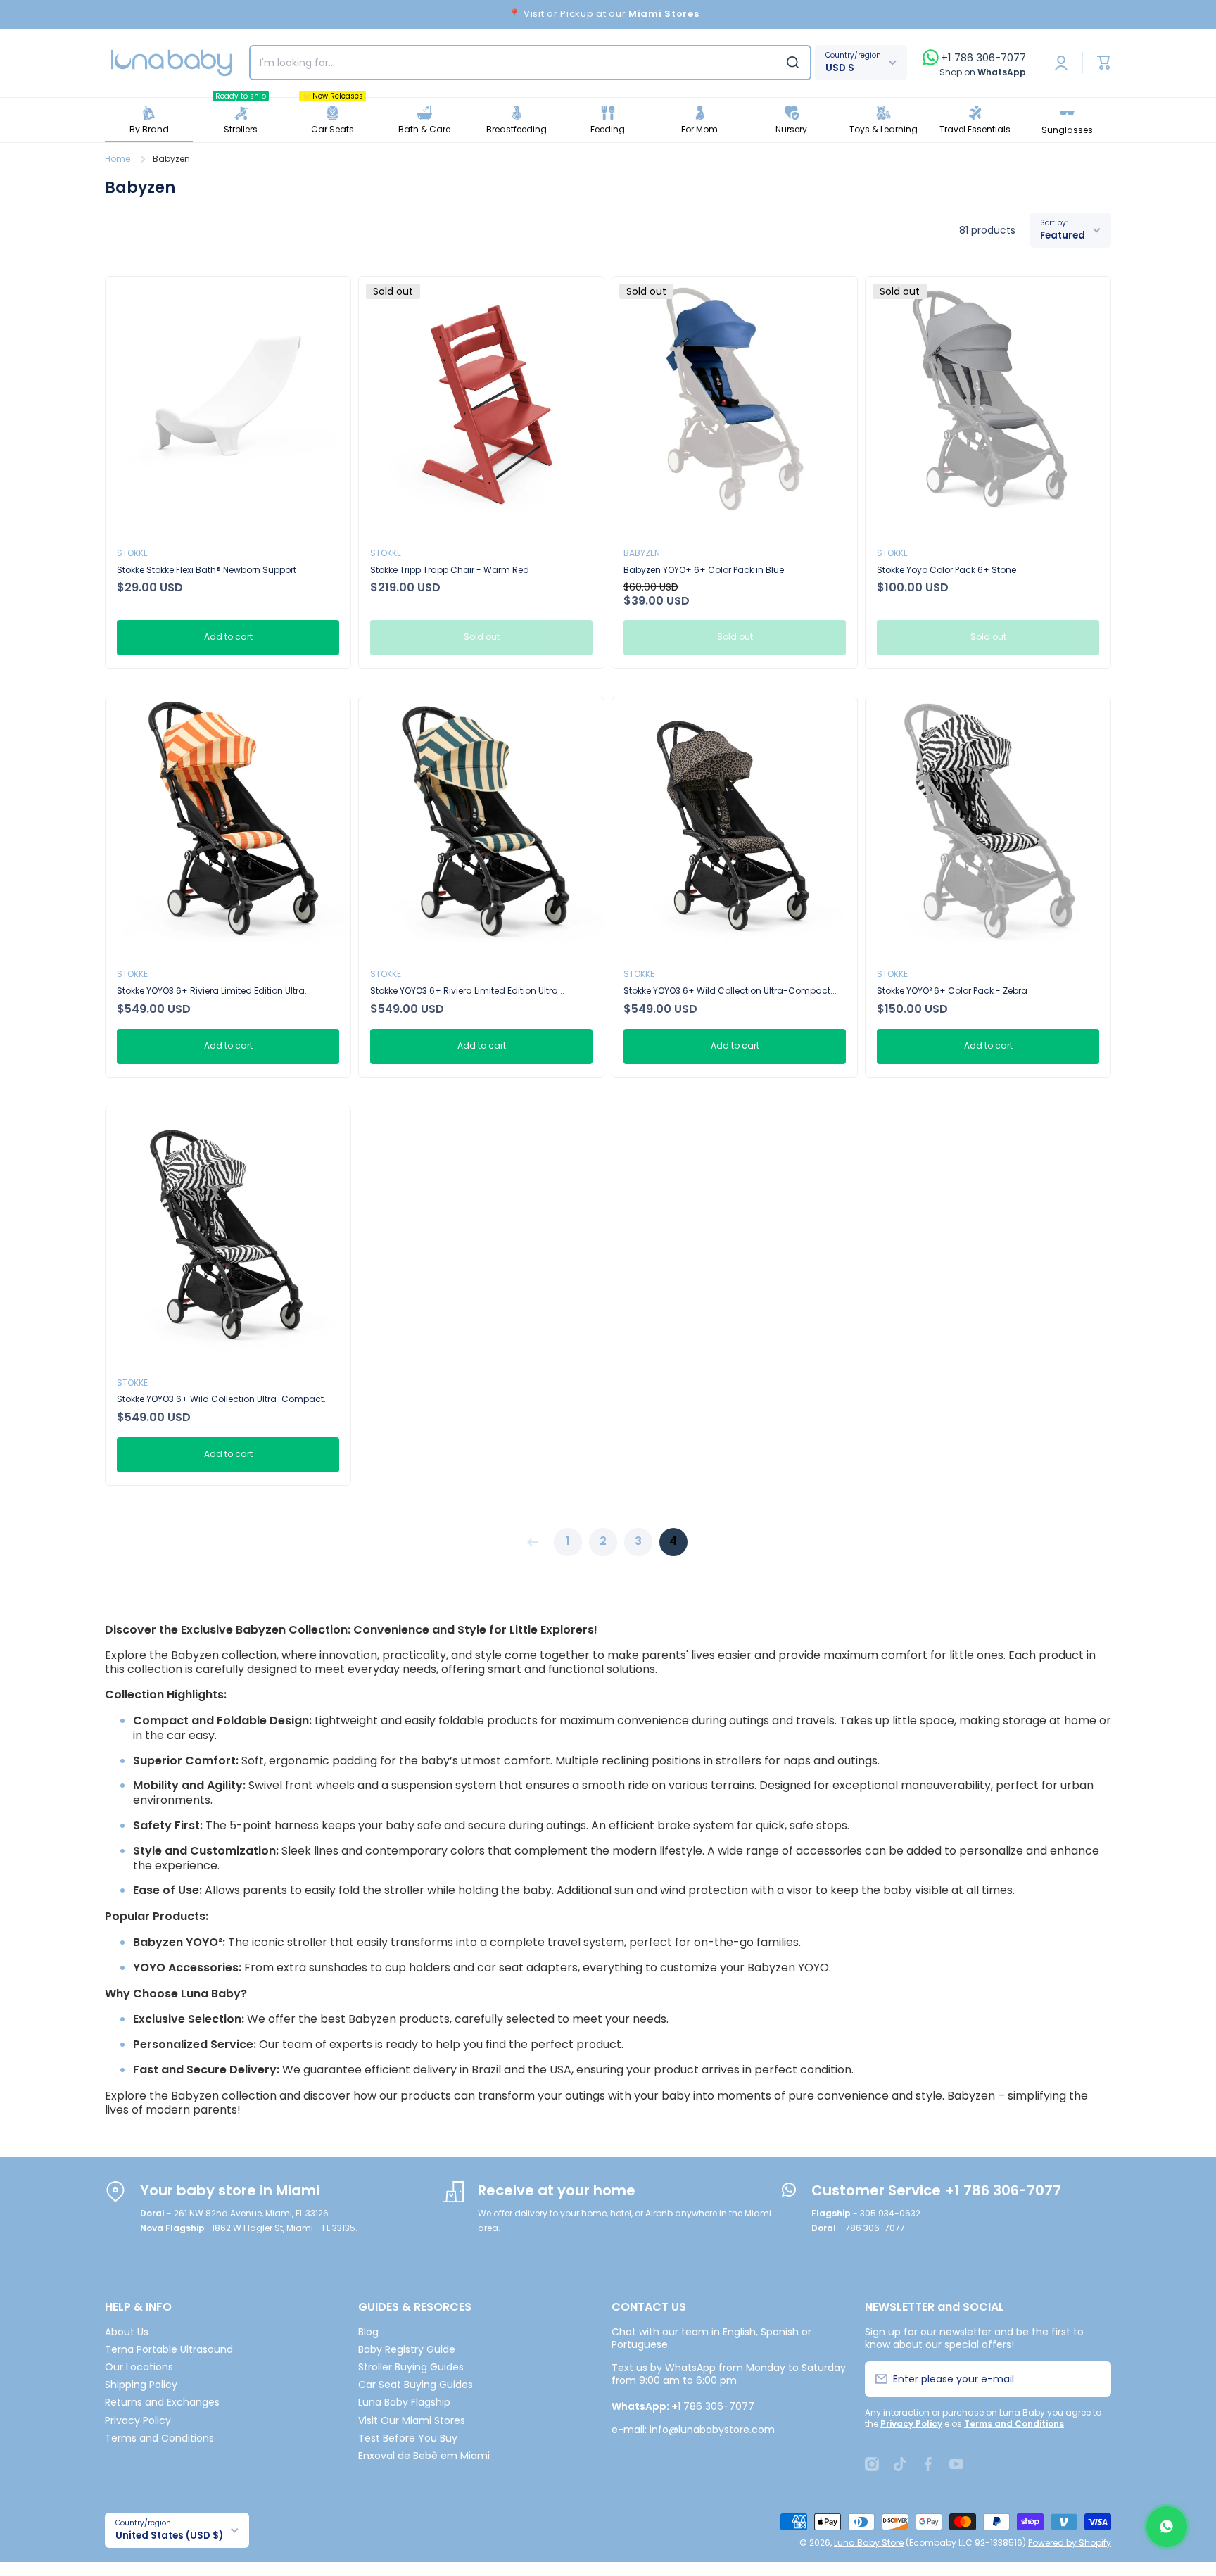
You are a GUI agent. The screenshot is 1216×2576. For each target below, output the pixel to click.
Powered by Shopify (1070, 2543)
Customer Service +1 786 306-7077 (936, 2190)
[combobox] (530, 63)
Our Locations (139, 2367)
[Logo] (172, 63)
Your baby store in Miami (230, 2190)
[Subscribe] (1092, 2379)
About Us (127, 2331)
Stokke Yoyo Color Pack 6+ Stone (946, 570)
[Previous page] (536, 1542)
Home (118, 159)
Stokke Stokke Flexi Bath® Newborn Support (207, 570)
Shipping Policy (141, 2384)
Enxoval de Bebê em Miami (424, 2455)
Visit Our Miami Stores (412, 2420)
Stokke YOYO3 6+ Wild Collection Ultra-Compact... (730, 991)
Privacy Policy (138, 2420)
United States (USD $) (169, 2536)
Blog (368, 2331)
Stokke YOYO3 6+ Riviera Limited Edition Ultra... (214, 991)
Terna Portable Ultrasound (169, 2349)
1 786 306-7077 (683, 2406)
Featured (1063, 235)
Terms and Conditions (159, 2438)
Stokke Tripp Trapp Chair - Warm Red (450, 570)
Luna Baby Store (869, 2543)
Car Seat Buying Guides (416, 2384)
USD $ (840, 68)
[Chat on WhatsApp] (1167, 2527)
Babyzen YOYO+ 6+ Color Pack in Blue (704, 570)
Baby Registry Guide (407, 2349)
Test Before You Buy (408, 2438)
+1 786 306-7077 (983, 58)
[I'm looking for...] (793, 63)
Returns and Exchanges (162, 2402)
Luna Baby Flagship (404, 2402)
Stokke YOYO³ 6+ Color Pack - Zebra (952, 991)
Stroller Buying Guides (411, 2367)
